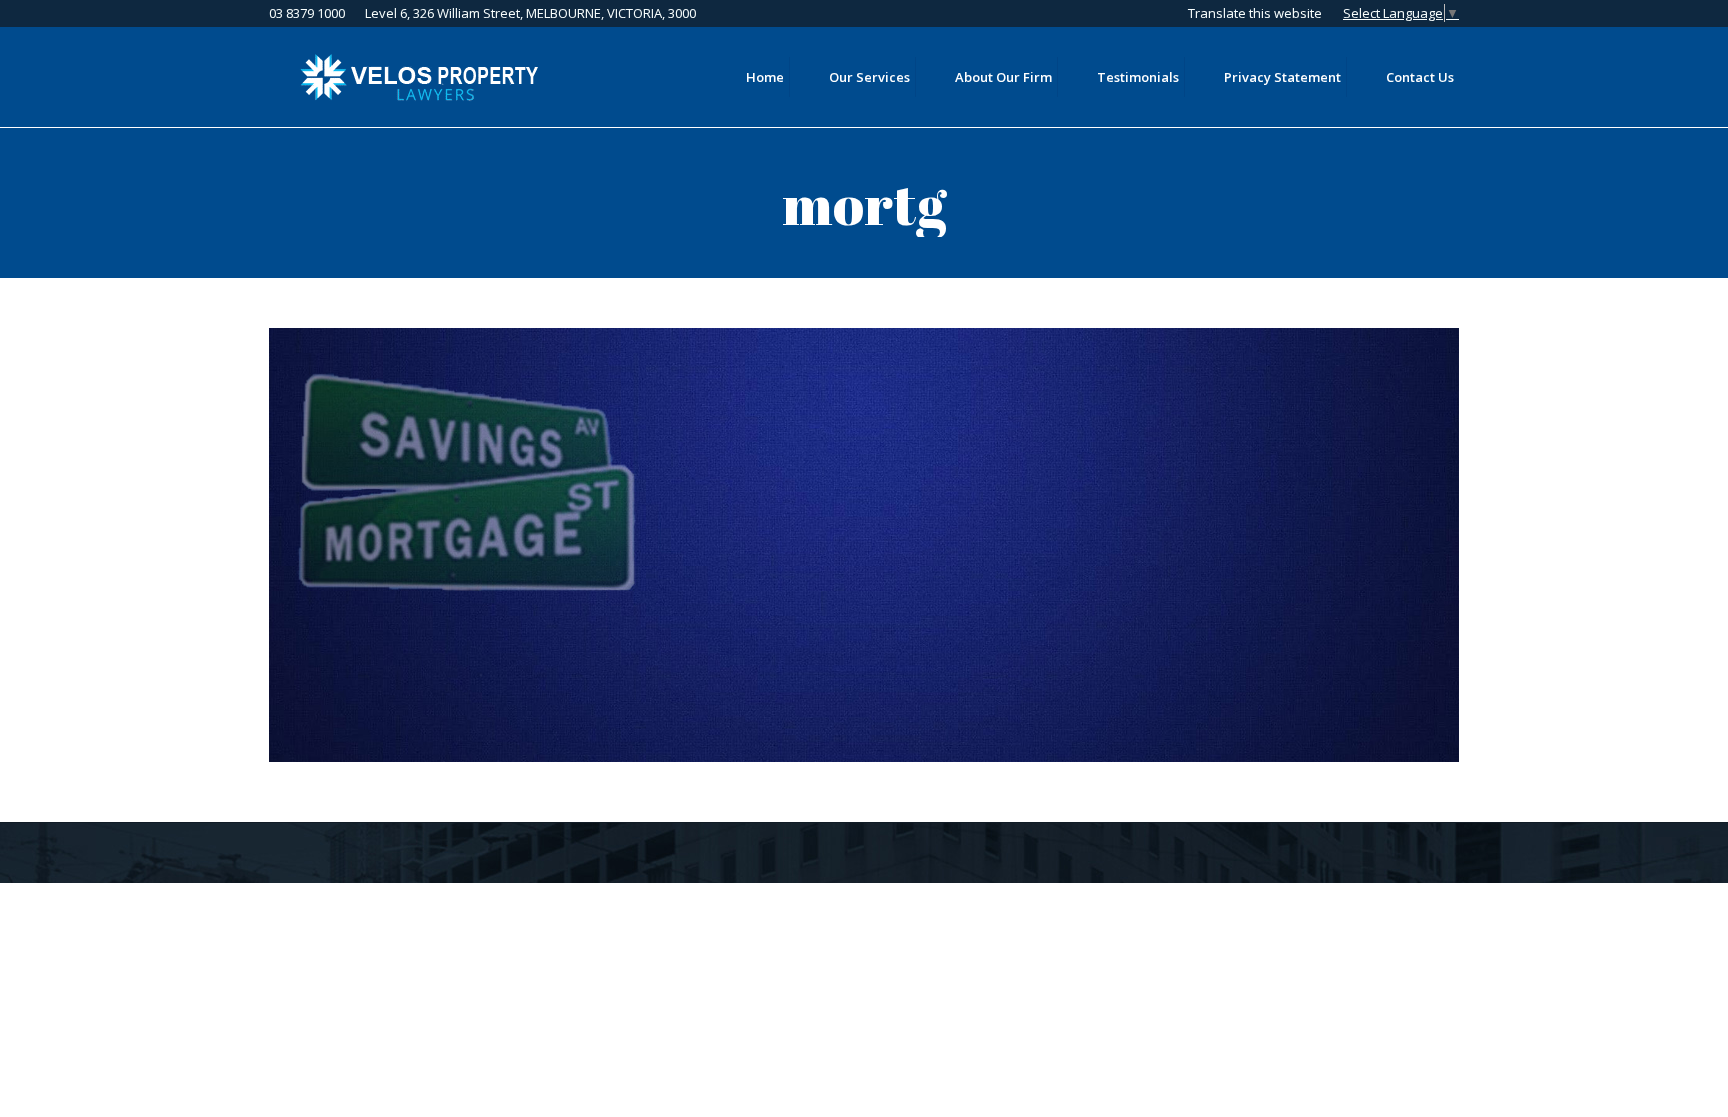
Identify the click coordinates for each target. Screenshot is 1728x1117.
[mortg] (864, 545)
